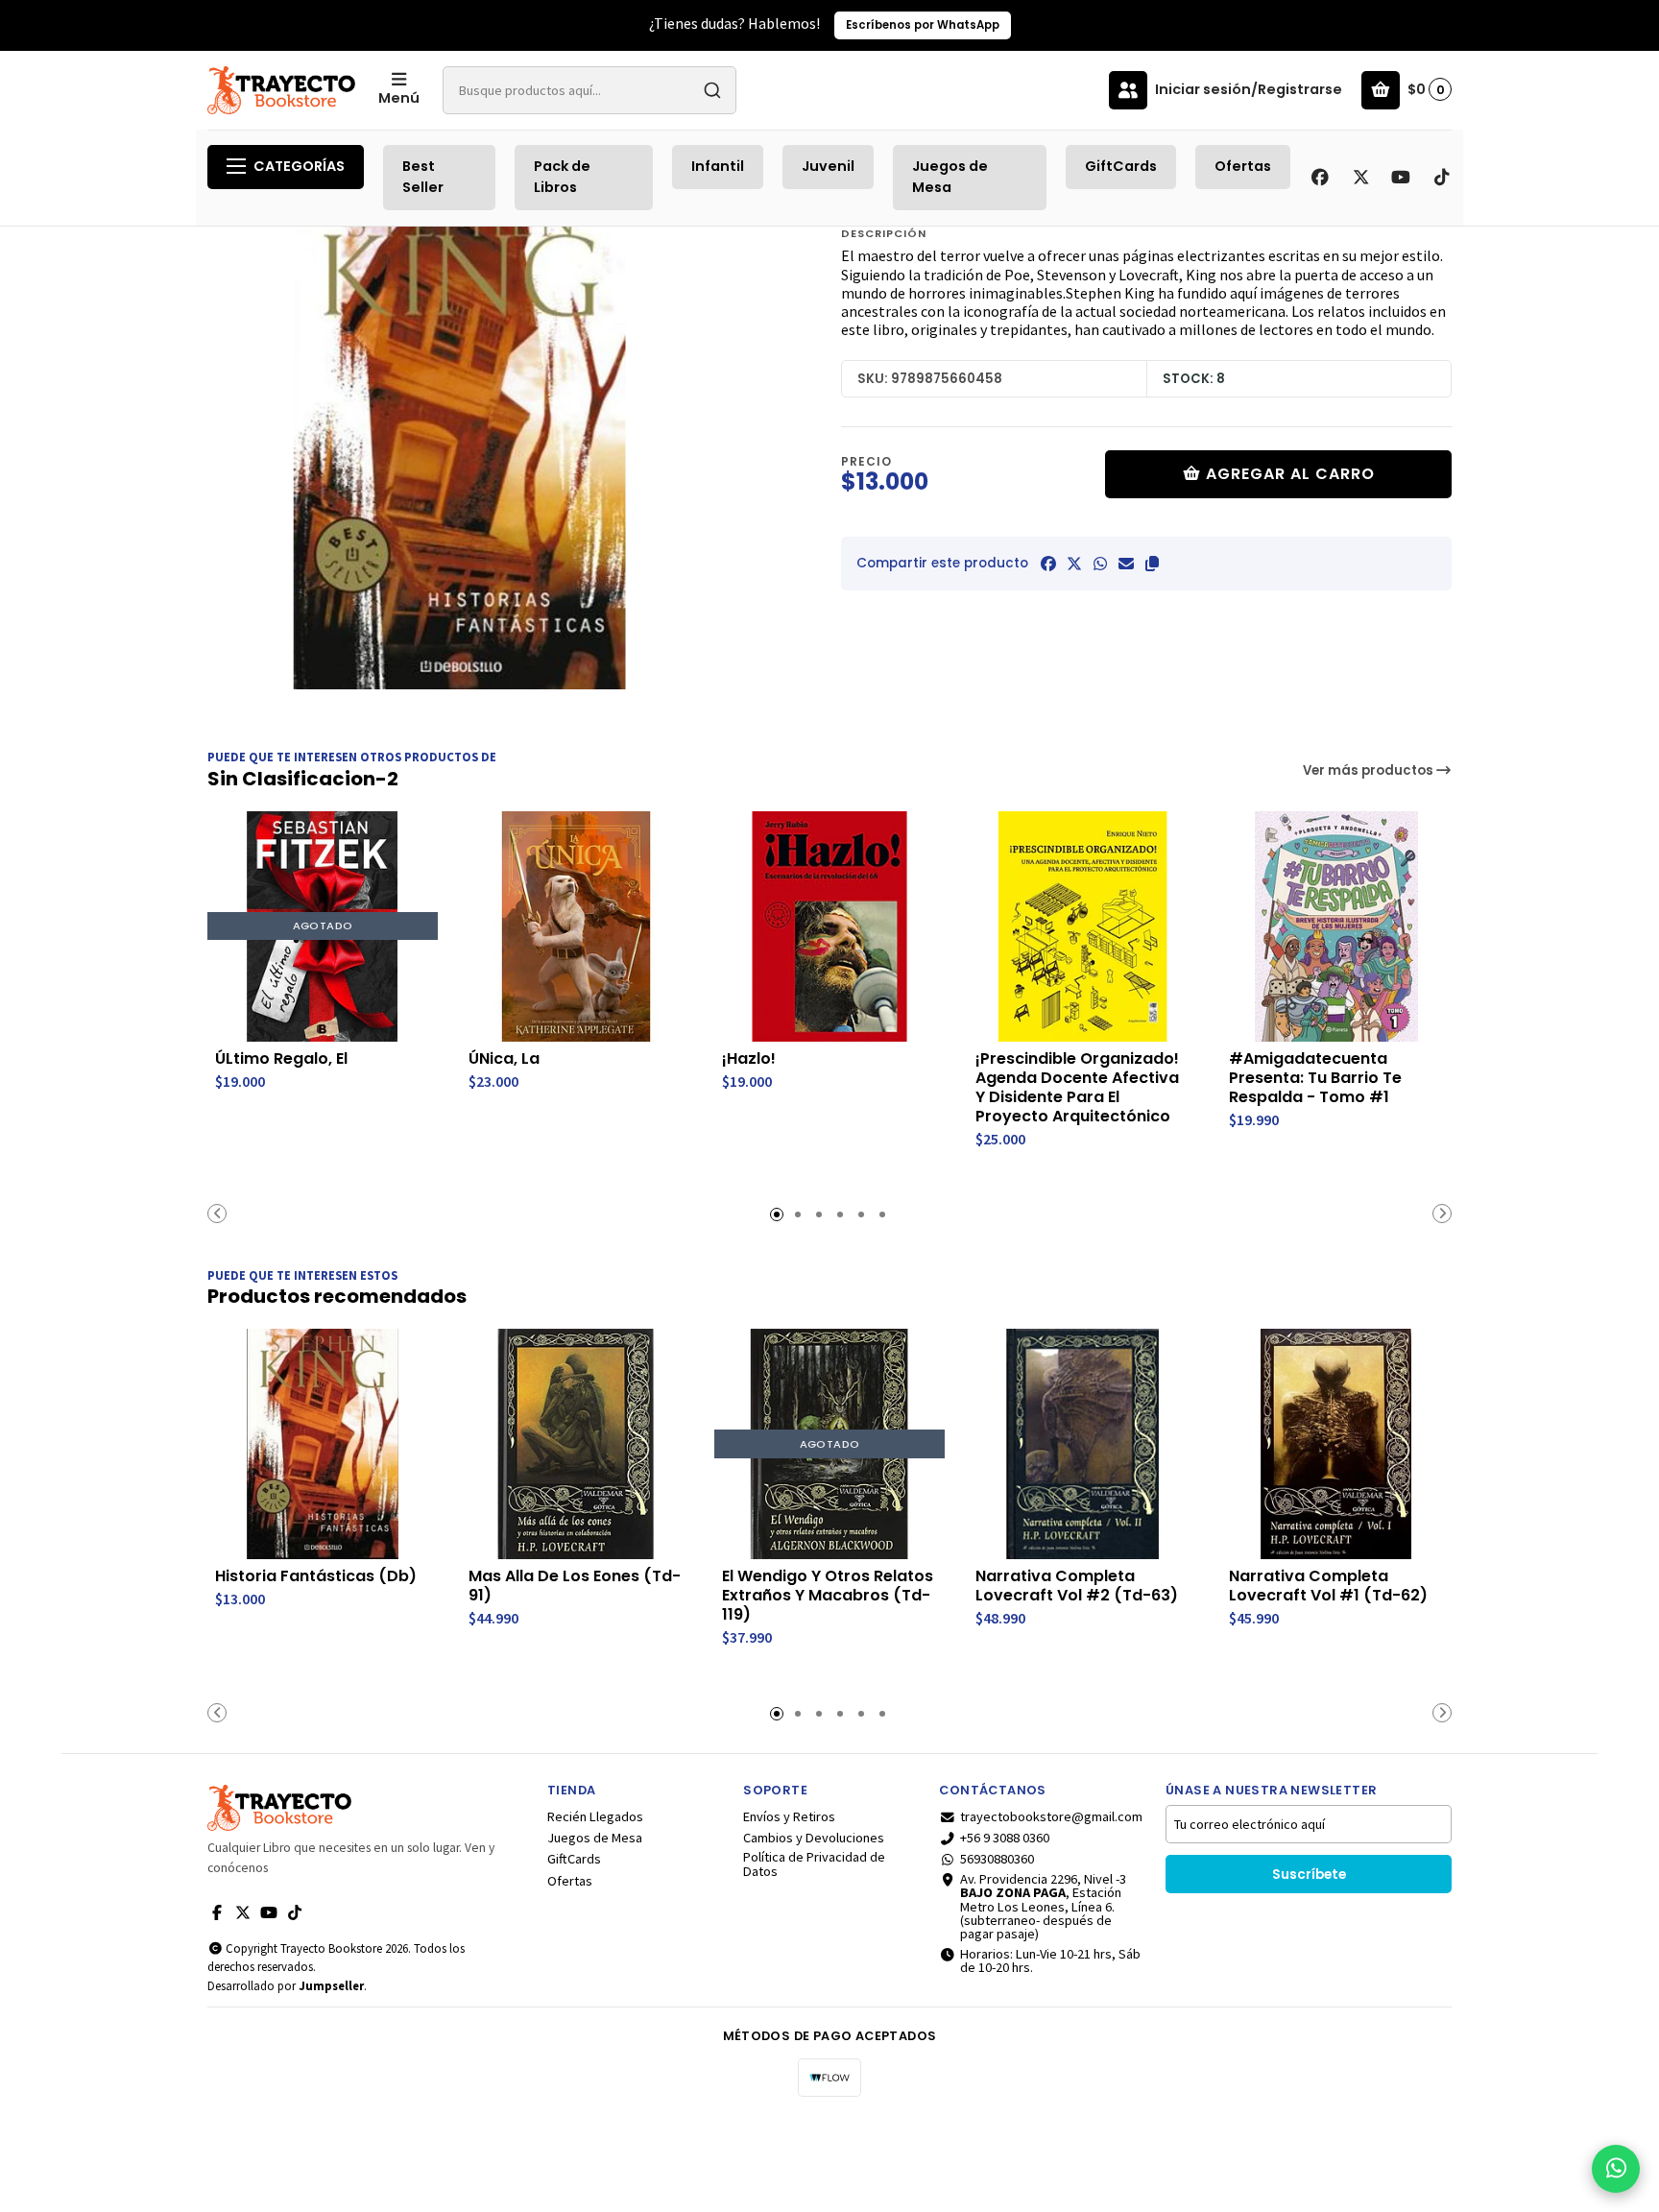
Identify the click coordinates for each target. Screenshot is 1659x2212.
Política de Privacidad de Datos (814, 1864)
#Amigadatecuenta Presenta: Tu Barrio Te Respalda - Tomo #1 (1315, 1078)
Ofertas (1243, 166)
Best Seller (423, 177)
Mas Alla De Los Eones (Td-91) (575, 1586)
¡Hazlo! (749, 1059)
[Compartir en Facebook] (1048, 564)
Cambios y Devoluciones (814, 1838)
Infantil (718, 166)
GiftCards (1121, 166)
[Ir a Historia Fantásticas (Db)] (323, 1444)
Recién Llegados (595, 1816)
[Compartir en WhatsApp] (1100, 564)
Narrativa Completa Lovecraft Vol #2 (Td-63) (1077, 1586)
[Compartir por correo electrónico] (1126, 564)
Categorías (299, 166)
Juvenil (828, 166)
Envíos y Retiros (789, 1816)
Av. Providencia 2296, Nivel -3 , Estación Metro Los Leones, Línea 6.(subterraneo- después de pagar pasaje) (1043, 1907)
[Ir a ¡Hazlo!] (829, 926)
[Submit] (712, 90)
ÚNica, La (504, 1059)
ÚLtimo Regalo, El (281, 1059)
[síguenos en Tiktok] (1441, 178)
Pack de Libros (562, 177)
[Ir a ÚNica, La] (576, 926)
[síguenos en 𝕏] (1360, 178)
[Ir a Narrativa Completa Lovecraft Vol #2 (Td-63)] (1083, 1444)
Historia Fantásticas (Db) (316, 1576)
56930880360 (997, 1859)
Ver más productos (1370, 770)
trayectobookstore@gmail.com (1051, 1816)
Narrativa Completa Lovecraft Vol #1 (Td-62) (1328, 1586)
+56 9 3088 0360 (1005, 1838)
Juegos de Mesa (950, 177)
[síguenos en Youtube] (1401, 178)
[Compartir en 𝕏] (1074, 564)
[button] (1152, 564)
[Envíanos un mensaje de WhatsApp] (1616, 2169)
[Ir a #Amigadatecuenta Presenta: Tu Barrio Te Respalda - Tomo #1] (1336, 926)
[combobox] (589, 90)
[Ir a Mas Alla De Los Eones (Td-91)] (576, 1444)
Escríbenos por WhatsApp (145, 25)
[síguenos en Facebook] (1320, 178)
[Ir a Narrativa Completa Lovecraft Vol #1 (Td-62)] (1336, 1444)
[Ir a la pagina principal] (281, 90)
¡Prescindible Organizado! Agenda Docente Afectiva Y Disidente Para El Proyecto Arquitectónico (1077, 1088)
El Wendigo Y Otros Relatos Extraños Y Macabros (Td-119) (828, 1596)
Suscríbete (1309, 1875)
